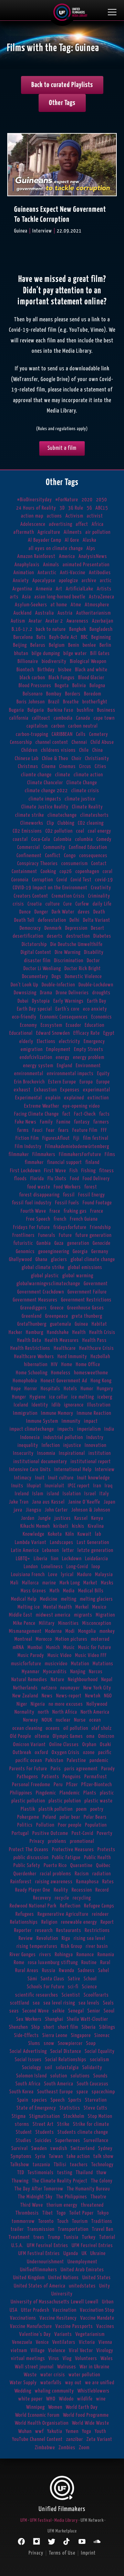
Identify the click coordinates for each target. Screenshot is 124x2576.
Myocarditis (55, 1672)
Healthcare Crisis (97, 1348)
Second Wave (36, 2011)
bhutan (21, 654)
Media (69, 1591)
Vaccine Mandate (97, 2318)
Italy (104, 1494)
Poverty (105, 1833)
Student (24, 2132)
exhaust (22, 1090)
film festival (96, 1138)
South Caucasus (93, 2084)
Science (90, 1987)
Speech (58, 2100)
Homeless (61, 1373)
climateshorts (95, 815)
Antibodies (100, 573)
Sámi (32, 1979)
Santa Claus (53, 1979)
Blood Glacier (91, 678)
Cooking (48, 872)
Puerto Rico (55, 1865)
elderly (26, 1041)
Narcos (96, 1672)
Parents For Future (28, 1769)
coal (80, 831)
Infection (51, 1445)
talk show (104, 2156)
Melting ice (29, 1607)
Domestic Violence (83, 977)
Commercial (29, 847)
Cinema (49, 766)
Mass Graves (33, 1591)
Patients (50, 1777)
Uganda (71, 2253)
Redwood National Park (33, 1906)
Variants (63, 2334)
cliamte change (36, 775)
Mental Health (58, 1607)
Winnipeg (35, 2407)
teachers (79, 2165)
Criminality (99, 896)
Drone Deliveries (72, 993)
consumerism (75, 864)
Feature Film (85, 1130)
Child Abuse (102, 742)
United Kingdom (29, 2278)
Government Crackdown (41, 1292)
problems (57, 1841)
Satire (74, 1979)
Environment (88, 1066)
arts (14, 597)
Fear (50, 1130)
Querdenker (25, 1874)
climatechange (62, 815)
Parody (108, 1769)
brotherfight (95, 702)
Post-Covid (82, 1833)
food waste (39, 1187)
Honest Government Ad (64, 1381)
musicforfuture (26, 1664)
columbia (84, 839)
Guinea (81, 1324)
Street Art (43, 2124)
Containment (24, 872)
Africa (98, 524)
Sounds (101, 2076)
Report (107, 1922)
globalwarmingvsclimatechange (48, 1284)
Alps (91, 548)
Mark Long (70, 1583)
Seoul (109, 2011)
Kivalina (96, 1526)
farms (23, 1130)
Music (69, 1647)
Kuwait (85, 1534)
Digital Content (36, 952)
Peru (58, 1785)
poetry (97, 1809)
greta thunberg (87, 1316)
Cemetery (99, 734)
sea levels (89, 2003)
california (19, 718)
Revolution (47, 1938)
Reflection (70, 1906)
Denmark (53, 928)
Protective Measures (73, 1850)
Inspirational (72, 1453)
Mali (14, 1583)
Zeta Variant (99, 2439)
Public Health (97, 1858)
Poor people (70, 1825)
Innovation (96, 1445)
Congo (70, 856)
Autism (18, 621)
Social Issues (28, 2060)
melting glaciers (96, 1599)
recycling (82, 1898)
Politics (25, 1825)
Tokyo (103, 2213)
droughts (101, 993)
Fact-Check (85, 1114)
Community (54, 847)
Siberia (89, 2027)
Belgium (57, 645)
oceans (53, 1728)
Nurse (80, 1720)
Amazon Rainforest (36, 556)
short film (68, 2027)
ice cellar (59, 1397)
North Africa (65, 1712)
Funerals (47, 1235)
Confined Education (88, 847)
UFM (24, 2521)
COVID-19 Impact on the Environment (50, 888)
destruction (78, 936)
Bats (41, 637)
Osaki (106, 1745)
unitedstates (82, 2286)
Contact (99, 864)
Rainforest (21, 1882)
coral (108, 872)
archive (89, 581)
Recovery (42, 1898)
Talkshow (20, 2165)
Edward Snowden (53, 1033)
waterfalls (51, 2383)
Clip (50, 823)
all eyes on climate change (56, 548)
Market (90, 1583)
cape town (104, 718)
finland (92, 1162)
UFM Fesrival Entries (48, 2246)
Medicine (49, 1599)
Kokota (55, 1534)
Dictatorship (34, 944)
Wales (107, 2359)
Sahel (104, 1971)
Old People (21, 1736)
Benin (74, 645)
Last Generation (93, 1542)
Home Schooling (32, 1373)
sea (36, 2003)
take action (78, 2156)
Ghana (42, 1259)
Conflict (53, 856)
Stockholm (74, 2116)
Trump (54, 2237)
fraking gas (75, 1211)
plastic (107, 1793)
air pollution (98, 532)
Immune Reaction (94, 1413)
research (44, 1930)
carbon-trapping (32, 734)
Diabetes (102, 936)
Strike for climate (91, 2124)
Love (53, 1575)
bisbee (65, 670)
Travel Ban (103, 2229)
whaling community (54, 2391)
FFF (104, 1130)
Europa (86, 1082)
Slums (34, 2043)
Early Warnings (69, 1001)
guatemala (61, 1324)
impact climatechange (32, 1429)
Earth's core (68, 1009)
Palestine (76, 1760)
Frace (55, 1211)
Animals (51, 565)
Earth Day (97, 1001)
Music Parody (31, 1655)
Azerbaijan (103, 621)
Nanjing (78, 1672)
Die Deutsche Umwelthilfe (76, 944)
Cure (68, 904)
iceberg (105, 1397)
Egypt (109, 1033)
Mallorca (30, 1583)
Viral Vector (81, 2351)
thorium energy (62, 2205)
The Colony (102, 2181)
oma (91, 1736)
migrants (83, 1615)
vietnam (19, 2351)
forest (91, 1187)
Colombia (63, 839)
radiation (102, 1874)
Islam (38, 1494)
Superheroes (68, 2141)
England (65, 1066)
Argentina (22, 589)
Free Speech (38, 1219)
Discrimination (69, 961)
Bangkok (78, 629)
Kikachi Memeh (35, 1526)
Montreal (23, 1639)
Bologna (97, 686)
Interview (105, 1470)
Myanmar (31, 1672)
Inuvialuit (55, 1486)
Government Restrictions (86, 1300)
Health (79, 1332)
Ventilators (64, 2342)
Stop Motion (100, 2116)
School (90, 1979)
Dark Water (63, 912)
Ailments (73, 532)
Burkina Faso (60, 710)
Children (29, 750)
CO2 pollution (59, 831)
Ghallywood (20, 1259)
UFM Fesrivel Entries (92, 2246)
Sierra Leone (55, 2035)
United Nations (64, 2278)
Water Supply (23, 2383)
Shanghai (54, 2019)
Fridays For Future (32, 1227)
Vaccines (105, 2326)
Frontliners (24, 1235)
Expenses (70, 1090)
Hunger (19, 1397)
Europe (103, 1082)
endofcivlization (36, 1057)
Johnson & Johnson (91, 1510)
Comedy (104, 839)
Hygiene (38, 1397)
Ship (36, 2027)
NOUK (47, 1720)
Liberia (41, 1559)
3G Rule (76, 508)
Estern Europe (62, 1082)
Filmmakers (44, 1154)
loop (96, 1567)
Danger (41, 912)
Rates (108, 1882)
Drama (46, 993)
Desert (98, 928)
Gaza (59, 1243)
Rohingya (64, 1955)
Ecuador (74, 1025)
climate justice (80, 799)
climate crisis (85, 791)
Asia (27, 597)
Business (106, 710)
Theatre (99, 2197)
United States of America (40, 2286)
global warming (78, 1276)
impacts (66, 1429)
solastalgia (67, 2068)
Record (102, 1890)
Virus (54, 2359)
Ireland (22, 1494)
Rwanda (67, 1971)
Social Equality (100, 2051)
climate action (88, 775)
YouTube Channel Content (37, 2439)
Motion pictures (71, 1639)
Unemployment (82, 2262)
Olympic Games (68, 1736)
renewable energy (79, 1922)
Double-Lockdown (96, 985)
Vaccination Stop (97, 2310)
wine (101, 2399)
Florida (37, 1179)
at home (59, 605)
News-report (69, 1696)
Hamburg (35, 1332)
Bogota (62, 686)
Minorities (69, 1623)
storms (22, 2124)
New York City (97, 1688)
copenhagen (87, 872)
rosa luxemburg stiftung (53, 1963)
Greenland (32, 1316)
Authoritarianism (94, 613)
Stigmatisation (45, 2116)
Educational (21, 1033)
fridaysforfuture (70, 1227)
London (31, 1567)
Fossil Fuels (67, 1203)
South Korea (22, 2092)
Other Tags (62, 103)
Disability (94, 952)
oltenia (42, 1736)
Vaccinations (23, 2318)
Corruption (43, 880)
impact (91, 1421)
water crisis (53, 2375)
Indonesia (30, 1437)
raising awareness (54, 1882)
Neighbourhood (83, 1680)
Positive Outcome (50, 1833)
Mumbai (35, 1647)
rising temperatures (37, 1946)
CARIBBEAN (62, 734)
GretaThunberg (32, 1324)
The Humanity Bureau (88, 2189)
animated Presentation (86, 565)
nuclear (63, 1720)
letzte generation (95, 1550)
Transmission (41, 2229)
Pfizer (72, 1785)
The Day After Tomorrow (39, 2189)
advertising (61, 524)
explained (74, 1098)
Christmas (28, 766)
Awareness (77, 621)
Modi (70, 1631)
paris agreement (81, 1769)
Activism (74, 516)
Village (38, 2351)
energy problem (89, 1057)
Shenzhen (18, 2027)
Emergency (94, 1041)
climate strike (30, 815)
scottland (20, 2003)
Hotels (70, 1389)
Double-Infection (58, 985)
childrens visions (58, 750)
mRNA (18, 1647)
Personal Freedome (31, 1785)
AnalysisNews (93, 556)
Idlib (56, 1405)
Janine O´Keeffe (84, 1502)
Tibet (48, 2213)
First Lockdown (25, 1171)
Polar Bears (95, 1817)
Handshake (58, 1332)
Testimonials (41, 2173)
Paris (56, 1769)
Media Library (66, 2521)
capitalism (37, 726)
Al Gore (72, 540)
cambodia (63, 718)
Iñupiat (34, 1486)
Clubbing (66, 823)
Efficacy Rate (87, 1033)
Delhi (75, 920)
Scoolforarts (96, 1995)
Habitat (99, 1324)
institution (100, 1453)
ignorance (74, 1405)
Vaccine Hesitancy (58, 2318)
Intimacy (23, 1478)
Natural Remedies (29, 1680)
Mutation (80, 1664)
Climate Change (82, 783)
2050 (102, 500)
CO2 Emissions (27, 831)
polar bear (70, 1817)
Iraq (109, 1486)
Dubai (23, 1001)
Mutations (103, 1664)
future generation (94, 1235)
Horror (31, 1389)
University (62, 2294)
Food (75, 1179)
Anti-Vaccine (73, 573)
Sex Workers (29, 2019)
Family (46, 1122)
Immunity (71, 1421)
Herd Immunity (72, 1357)
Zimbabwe (45, 2448)
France (97, 1211)
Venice (42, 2342)
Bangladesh (101, 629)
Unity (105, 2286)
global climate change (93, 1259)
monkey (107, 1631)
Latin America (25, 1550)
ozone (89, 1753)
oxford (42, 1753)
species (39, 2100)
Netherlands (25, 1688)
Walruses (67, 2367)
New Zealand (25, 1696)
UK (84, 2253)
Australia (45, 613)
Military (47, 1623)
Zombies (67, 2448)
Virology (105, 2351)
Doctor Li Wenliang (42, 969)
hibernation (36, 1365)
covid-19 (104, 880)
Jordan (28, 1518)
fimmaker (34, 1162)
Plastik (28, 1809)
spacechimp (103, 2092)
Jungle (44, 1518)
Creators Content (31, 896)
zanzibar (75, 2439)
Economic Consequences (64, 1017)
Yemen (72, 2431)
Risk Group (72, 1946)
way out (73, 2383)
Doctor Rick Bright (83, 969)
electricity (70, 1041)
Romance (85, 1955)
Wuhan (25, 2431)
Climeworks (32, 823)
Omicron (106, 1736)
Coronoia (20, 880)
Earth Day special (34, 1009)
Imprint (88, 2553)
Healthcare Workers (34, 1357)
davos (84, 912)
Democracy (30, 928)
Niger (22, 1704)
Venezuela (22, 2342)
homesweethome (91, 1373)
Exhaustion (45, 1090)
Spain (23, 2100)
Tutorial (107, 2237)
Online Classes (64, 1745)
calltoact (41, 718)
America (67, 556)
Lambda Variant (31, 1542)
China (98, 750)
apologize (69, 581)
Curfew (82, 904)
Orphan (89, 1745)
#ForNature (67, 500)
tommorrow (23, 2221)
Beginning (101, 637)
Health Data (29, 1340)
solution (59, 2076)
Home (67, 1365)
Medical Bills (91, 1591)
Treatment (19, 2237)
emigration (32, 1049)
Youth (100, 2431)
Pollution (45, 1825)
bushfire (85, 710)
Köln (70, 1534)
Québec (103, 1865)
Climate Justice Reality (45, 807)
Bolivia (79, 686)
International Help (73, 1470)
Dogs (56, 977)
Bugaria (17, 710)
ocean (95, 1720)
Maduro (84, 1575)
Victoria (87, 2342)
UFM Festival (41, 2521)
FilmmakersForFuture (80, 1154)
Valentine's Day (35, 2334)
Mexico (99, 1607)
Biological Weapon (88, 661)
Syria (40, 2156)
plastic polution (65, 1801)
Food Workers (67, 1187)
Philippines (21, 1793)
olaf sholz (102, 1728)
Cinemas (68, 766)
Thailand (84, 2173)
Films (110, 1154)
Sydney (105, 2148)
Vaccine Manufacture (31, 2326)
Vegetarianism (90, 2334)
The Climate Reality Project (60, 2181)
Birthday (46, 670)
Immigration (25, 1413)
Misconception (97, 1623)
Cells (81, 734)
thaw (102, 2173)
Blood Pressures (35, 686)
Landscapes (62, 1542)
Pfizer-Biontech (97, 1785)
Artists (104, 589)
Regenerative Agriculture (63, 1914)
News (47, 1696)
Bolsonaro (33, 694)
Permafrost (96, 1777)
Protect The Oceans (29, 1850)
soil (49, 2068)
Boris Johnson (31, 702)
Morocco (44, 1639)
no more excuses (66, 1704)
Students (45, 2132)
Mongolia (87, 1631)
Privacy (37, 1841)
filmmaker (19, 1154)
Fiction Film (27, 1138)
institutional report (91, 1462)
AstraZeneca (102, 597)
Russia (49, 1971)
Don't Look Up (24, 985)
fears (64, 1130)
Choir (77, 759)
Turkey (89, 2237)
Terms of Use (62, 2553)
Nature (58, 1680)
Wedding (23, 2391)
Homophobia (25, 1381)
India (109, 1429)
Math (55, 1591)
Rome (19, 1963)
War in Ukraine (95, 2367)
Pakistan (54, 1760)
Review (26, 1938)
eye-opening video (81, 1106)
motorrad (100, 1639)
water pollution (84, 2375)
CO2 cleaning (91, 823)
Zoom (84, 2448)
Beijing (20, 645)
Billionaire (28, 661)
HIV (54, 1365)
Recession (82, 1890)
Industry (95, 1437)
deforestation (52, 920)
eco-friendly (24, 1017)
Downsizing (25, 993)
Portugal (20, 1833)
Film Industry (28, 1147)
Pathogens (28, 1777)
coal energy (100, 831)
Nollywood (97, 1704)
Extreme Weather (42, 1106)
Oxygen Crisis (66, 1753)
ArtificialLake (80, 589)
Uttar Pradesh (35, 2310)
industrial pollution (63, 1437)
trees (39, 2237)
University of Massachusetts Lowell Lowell (55, 2302)
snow (49, 2043)
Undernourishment (45, 2262)
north (43, 1712)
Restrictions (97, 1930)
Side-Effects (27, 2035)
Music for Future (95, 1647)
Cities (101, 766)
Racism (82, 1874)
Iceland (21, 1405)
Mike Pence (24, 1623)
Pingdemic (46, 1793)
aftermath (24, 532)
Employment (58, 1049)
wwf (39, 2431)
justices (63, 1518)
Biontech (25, 670)
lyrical (67, 1575)
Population (96, 1825)
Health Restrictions (30, 1348)
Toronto (46, 2221)
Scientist (71, 1995)
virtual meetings (28, 2359)
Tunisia (71, 2237)
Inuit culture (61, 1478)
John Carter (56, 1510)
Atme (76, 605)
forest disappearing (39, 1195)
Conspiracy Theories (38, 864)
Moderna (54, 1631)
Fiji (76, 1138)
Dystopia (41, 1001)
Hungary (105, 1389)
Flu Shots (57, 1179)
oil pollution (76, 1728)
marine (49, 1583)
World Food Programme (86, 2415)
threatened (92, 2205)
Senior (94, 2011)
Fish (74, 1171)
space (82, 2092)
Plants (90, 1793)
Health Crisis (102, 1332)
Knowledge (34, 1534)
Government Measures (35, 1300)
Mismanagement (25, 1631)
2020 (87, 500)
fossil (69, 1195)
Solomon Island (32, 2076)
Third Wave (32, 2205)
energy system (38, 1066)
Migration (105, 1615)
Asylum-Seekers (31, 605)
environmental (29, 1074)
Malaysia (104, 1575)
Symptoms (21, 2156)
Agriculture (49, 532)
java (18, 1510)
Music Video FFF (91, 1655)
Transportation (73, 2229)
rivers (45, 1955)
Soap (91, 2043)
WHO (51, 2399)
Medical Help (24, 1599)
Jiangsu (34, 1510)
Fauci (38, 1130)
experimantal (97, 1090)
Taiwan (56, 2156)
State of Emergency (36, 2108)
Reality (61, 1890)
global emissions (85, 1267)
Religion (49, 1922)
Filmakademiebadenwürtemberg (77, 1147)
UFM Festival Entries (39, 2253)
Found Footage (97, 1203)
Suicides (43, 2141)
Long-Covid (77, 1567)
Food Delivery (96, 1179)
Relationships (24, 1922)
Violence (57, 2351)
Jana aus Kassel (48, 1502)
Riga (66, 1938)
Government (96, 1284)
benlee (89, 645)
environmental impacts (70, 1074)
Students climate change (83, 2132)
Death (99, 912)
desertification (28, 936)
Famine (64, 1122)
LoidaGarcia (97, 1559)
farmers (101, 1122)
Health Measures (62, 1340)
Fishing (89, 1171)
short (49, 2027)
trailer (17, 2229)
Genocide (102, 1243)
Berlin (105, 645)
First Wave (55, 1171)
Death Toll (24, 920)
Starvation (96, 2100)
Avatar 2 (54, 621)
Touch (63, 2221)
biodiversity (54, 661)
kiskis (78, 1526)
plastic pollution (28, 1801)
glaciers (59, 1259)
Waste (30, 2375)
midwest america (53, 1615)
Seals (108, 2003)
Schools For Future (46, 1987)
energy (63, 1057)
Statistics (70, 2108)
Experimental (29, 1098)
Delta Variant (97, 920)
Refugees (25, 1914)
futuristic (23, 1243)
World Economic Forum (37, 2415)
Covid (62, 880)
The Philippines (72, 2197)
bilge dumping (46, 654)
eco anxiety (95, 1009)
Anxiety (21, 581)
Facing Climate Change (37, 1114)
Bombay (54, 694)
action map (32, 516)
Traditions (102, 2221)
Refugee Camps (99, 1906)
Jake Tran (19, 1502)
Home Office (88, 1365)
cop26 (66, 872)
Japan (110, 1502)
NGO (108, 1696)
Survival (20, 2148)
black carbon (32, 678)
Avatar (35, 621)
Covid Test (81, 880)
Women (55, 2407)
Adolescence (33, 524)
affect (82, 524)
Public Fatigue (66, 1858)
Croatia (35, 904)
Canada (83, 718)
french (60, 1219)
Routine (89, 1963)
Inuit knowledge (94, 1478)
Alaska (90, 540)
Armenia (44, 589)
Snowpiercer (70, 2043)
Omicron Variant (29, 1745)
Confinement (29, 856)
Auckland (23, 613)
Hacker (15, 1332)
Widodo (66, 2399)
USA (14, 2310)
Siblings (107, 2027)
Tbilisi (60, 2165)
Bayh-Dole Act (63, 637)
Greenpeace (57, 1316)
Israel (90, 1494)
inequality (28, 1445)
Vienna (105, 2342)
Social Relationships (66, 2060)
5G (89, 508)
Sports (75, 2100)
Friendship (100, 1227)
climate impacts (45, 799)
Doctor (93, 961)
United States (97, 2278)
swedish (59, 2148)
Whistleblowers (94, 2391)
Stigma (19, 2116)
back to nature (51, 629)
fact (66, 1114)
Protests (106, 1850)
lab (98, 1534)
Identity (40, 1405)
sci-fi (73, 1987)
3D (62, 508)
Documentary (35, 977)
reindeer (100, 1914)
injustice (72, 1445)
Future (65, 1235)
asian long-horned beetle (60, 597)
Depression (76, 928)
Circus (85, 766)
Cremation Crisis (68, 896)
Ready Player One (33, 1890)
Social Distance (66, 2051)
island (53, 1494)
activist (95, 516)
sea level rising (59, 2003)
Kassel (81, 1518)
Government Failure (87, 1292)
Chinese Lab (27, 759)
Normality (24, 1712)
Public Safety (27, 1865)
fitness (107, 1171)
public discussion (31, 1858)
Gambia (44, 1243)
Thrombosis (27, 2213)
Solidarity (92, 2068)
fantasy (82, 1122)
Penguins (72, 1777)
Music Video (60, 1655)
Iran (97, 1486)
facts (105, 1114)
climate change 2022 (46, 791)
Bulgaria (36, 710)
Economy (29, 1025)
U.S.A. (17, 2246)
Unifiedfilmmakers (39, 2270)
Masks (107, 1583)
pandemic (99, 1760)
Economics (102, 1017)
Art (59, 589)
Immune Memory (57, 1413)
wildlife (85, 2399)
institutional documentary (40, 1462)
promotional (82, 1841)
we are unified (100, 2383)
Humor (87, 1389)
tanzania (42, 2165)
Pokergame (28, 1817)
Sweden (39, 2148)
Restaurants (69, 1930)
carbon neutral (83, 726)
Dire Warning (68, 952)
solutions (80, 2076)
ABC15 (102, 508)
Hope (16, 1389)
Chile (84, 750)
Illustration (99, 1405)
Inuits (17, 1486)
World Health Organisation (42, 2423)
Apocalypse (44, 581)
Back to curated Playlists (62, 85)
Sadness (86, 1971)
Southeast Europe (55, 2092)
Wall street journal (34, 2367)
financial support (65, 1162)
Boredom (93, 694)
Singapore (81, 2035)
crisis (18, 904)
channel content (52, 742)
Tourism (80, 2221)
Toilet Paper (81, 2213)
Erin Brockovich (29, 1082)
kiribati (61, 1526)
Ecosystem (51, 1025)
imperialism (89, 1429)
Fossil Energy (92, 1195)
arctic (106, 581)
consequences (93, 856)
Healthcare (65, 1348)
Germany (100, 1252)
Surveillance (96, 2141)
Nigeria (38, 1704)
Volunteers (86, 2359)
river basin (97, 1946)
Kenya (97, 1518)
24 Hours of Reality (36, 508)
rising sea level (90, 1938)
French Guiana (84, 1219)
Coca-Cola (41, 839)
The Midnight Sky (35, 2197)
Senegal (76, 2011)
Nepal (107, 1680)
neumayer (70, 1688)
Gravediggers (34, 1308)
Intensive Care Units (30, 1470)
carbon (58, 726)
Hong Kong (101, 1381)
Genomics (25, 1252)
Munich (53, 1647)
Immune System (42, 1421)
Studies (24, 2141)
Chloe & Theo (55, 759)
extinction (98, 1098)
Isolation (72, 1494)
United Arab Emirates (82, 2270)
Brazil (54, 702)
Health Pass (95, 1340)
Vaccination (65, 2310)
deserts (55, 936)
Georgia (80, 1252)
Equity (104, 1074)
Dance (25, 912)
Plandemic (70, 1793)
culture (53, 904)
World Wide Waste (91, 2423)
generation (78, 1243)
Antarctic (47, 573)
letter (68, 1550)
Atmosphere (97, 605)
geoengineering (54, 1252)
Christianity (97, 759)
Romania (106, 1955)
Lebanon (51, 1550)
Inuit (40, 1478)
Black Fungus (62, 678)
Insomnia (46, 1453)
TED (21, 2173)
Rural (105, 1963)
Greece (57, 1308)
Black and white (91, 670)
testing (65, 2173)
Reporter (23, 1930)
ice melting (83, 1397)
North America (95, 1712)
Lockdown (72, 1559)
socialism (100, 2060)
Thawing (20, 2181)
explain (53, 1098)
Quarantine (81, 1865)
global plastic (45, 1276)
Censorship (21, 742)
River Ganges (23, 1955)
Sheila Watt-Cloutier (87, 2019)
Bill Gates (100, 654)
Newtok (93, 1696)
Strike (63, 2124)
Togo (61, 2213)
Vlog (67, 2359)
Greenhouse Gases (86, 1308)
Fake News (26, 1122)
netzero (49, 1688)
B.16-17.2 (22, 629)
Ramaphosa (87, 1882)
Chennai (79, 742)
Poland (49, 1817)
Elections (46, 1041)
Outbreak (22, 1753)
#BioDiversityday (35, 500)
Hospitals (50, 1389)
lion (55, 1559)
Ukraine (98, 2253)
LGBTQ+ (23, 1559)
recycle (62, 1898)
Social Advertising (28, 2051)
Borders (73, 694)
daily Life (102, 904)
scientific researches (37, 1995)
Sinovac (102, 2035)
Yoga (87, 2431)
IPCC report (79, 1486)
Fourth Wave (33, 1211)
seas (14, 2011)
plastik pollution (56, 1809)
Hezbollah (100, 1357)
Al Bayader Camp (45, 540)
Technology (102, 2165)
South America (59, 2084)
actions (54, 516)
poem (81, 1809)
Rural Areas (27, 1971)
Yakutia (55, 2431)
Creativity (101, 888)
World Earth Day (82, 2407)
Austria (65, 613)
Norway (31, 1720)
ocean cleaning (27, 1728)
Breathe (71, 702)
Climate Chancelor (45, 783)
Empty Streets (89, 1049)
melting (69, 1599)
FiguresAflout (56, 1138)
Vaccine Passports (74, 2326)
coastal (20, 839)
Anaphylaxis (27, 565)
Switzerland (83, 2148)
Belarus (38, 645)
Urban (108, 2302)
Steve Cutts (96, 2108)
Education (95, 1025)
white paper (30, 2399)
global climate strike (43, 1267)
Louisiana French (28, 1575)
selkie (59, 2011)
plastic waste (99, 1801)
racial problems (56, 1874)
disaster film (37, 961)
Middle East (21, 1615)
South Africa (28, 2084)
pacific (105, 1753)
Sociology (32, 2068)
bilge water (75, 654)
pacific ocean (29, 1760)
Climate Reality (87, 807)
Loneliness (52, 1567)
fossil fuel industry (32, 1203)
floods (20, 1179)
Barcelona (23, 637)
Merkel (82, 1607)
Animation (24, 573)
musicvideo (56, 1664)
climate (63, 775)
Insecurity (23, 1453)
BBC (84, 637)
